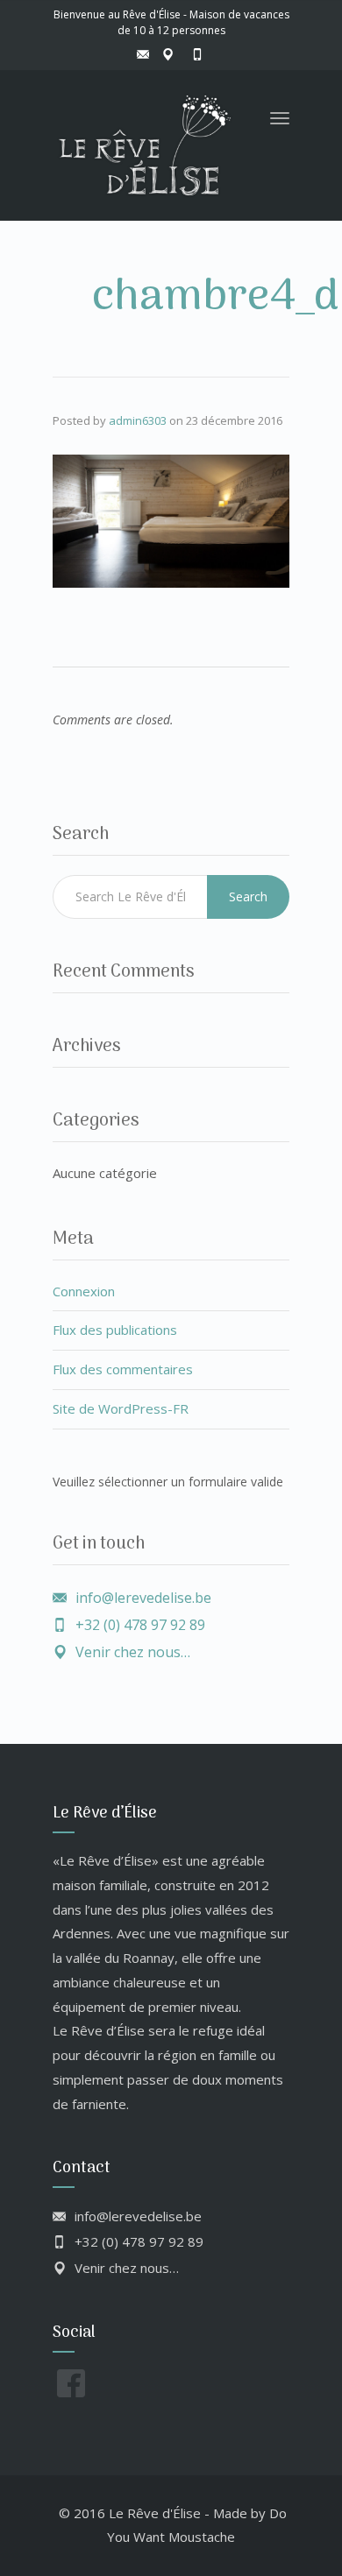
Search (248, 896)
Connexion (84, 1291)
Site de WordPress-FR (121, 1408)
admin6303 (138, 420)
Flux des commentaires (123, 1369)
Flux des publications (115, 1330)
